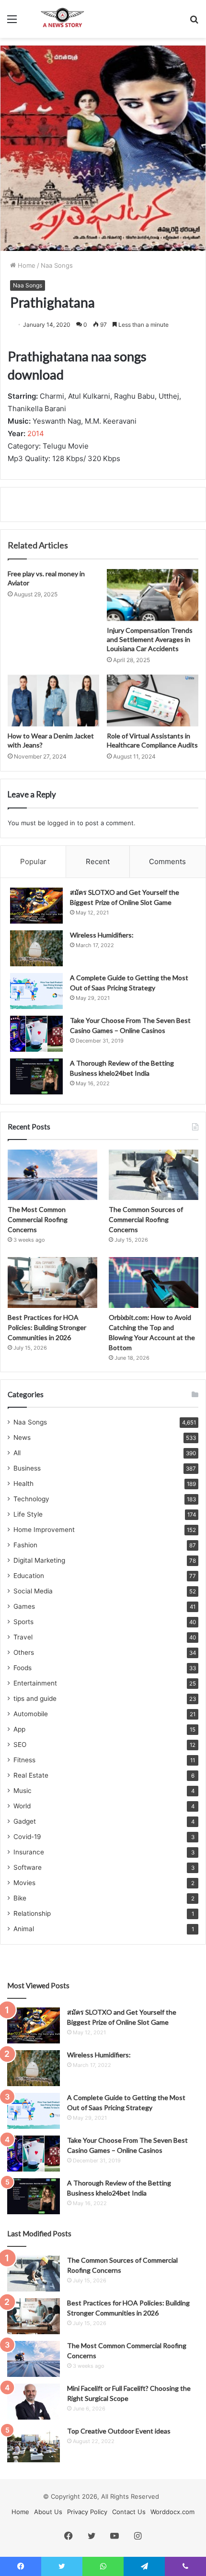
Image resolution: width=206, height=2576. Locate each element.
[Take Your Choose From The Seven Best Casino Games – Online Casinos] (36, 1034)
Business (27, 1468)
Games (24, 1606)
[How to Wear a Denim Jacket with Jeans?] (53, 700)
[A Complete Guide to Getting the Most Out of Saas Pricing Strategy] (36, 991)
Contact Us (129, 2512)
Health (23, 1484)
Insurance (29, 1852)
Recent (98, 861)
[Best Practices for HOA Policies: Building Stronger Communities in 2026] (52, 1282)
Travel (23, 1637)
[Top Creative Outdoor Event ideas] (34, 2444)
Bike (20, 1898)
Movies (24, 1883)
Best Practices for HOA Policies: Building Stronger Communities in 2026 (47, 1327)
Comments (167, 861)
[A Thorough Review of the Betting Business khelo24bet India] (36, 1076)
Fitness (24, 1760)
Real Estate (31, 1775)
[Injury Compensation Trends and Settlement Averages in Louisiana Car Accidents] (153, 595)
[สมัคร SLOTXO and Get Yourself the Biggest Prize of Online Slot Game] (36, 906)
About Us (48, 2512)
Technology (31, 1499)
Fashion (25, 1545)
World (22, 1806)
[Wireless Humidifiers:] (36, 948)
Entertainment (35, 1683)
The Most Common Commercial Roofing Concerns (38, 1219)
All (17, 1453)
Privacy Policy (87, 2512)
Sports (23, 1622)
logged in (61, 823)
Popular (33, 861)
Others (24, 1652)
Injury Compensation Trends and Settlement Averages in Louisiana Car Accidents (150, 639)
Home (26, 265)
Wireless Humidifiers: (102, 935)
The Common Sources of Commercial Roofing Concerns (146, 1219)
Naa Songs (57, 265)
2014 (36, 433)
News (22, 1437)
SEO (20, 1745)
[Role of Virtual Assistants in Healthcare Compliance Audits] (153, 700)
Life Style (28, 1514)
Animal (24, 1929)
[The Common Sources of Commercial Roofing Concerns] (154, 1175)
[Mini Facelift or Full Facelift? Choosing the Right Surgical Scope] (34, 2402)
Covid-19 (27, 1837)
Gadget (25, 1821)
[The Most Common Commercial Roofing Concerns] (52, 1175)
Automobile (31, 1714)
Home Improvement (44, 1530)
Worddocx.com (172, 2512)
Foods (23, 1668)
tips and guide (35, 1698)
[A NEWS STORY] (62, 19)
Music (23, 1791)
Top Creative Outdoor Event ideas (119, 2431)
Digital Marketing (39, 1560)
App (19, 1729)
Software (28, 1867)
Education (29, 1576)
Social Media (33, 1591)
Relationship (32, 1913)
